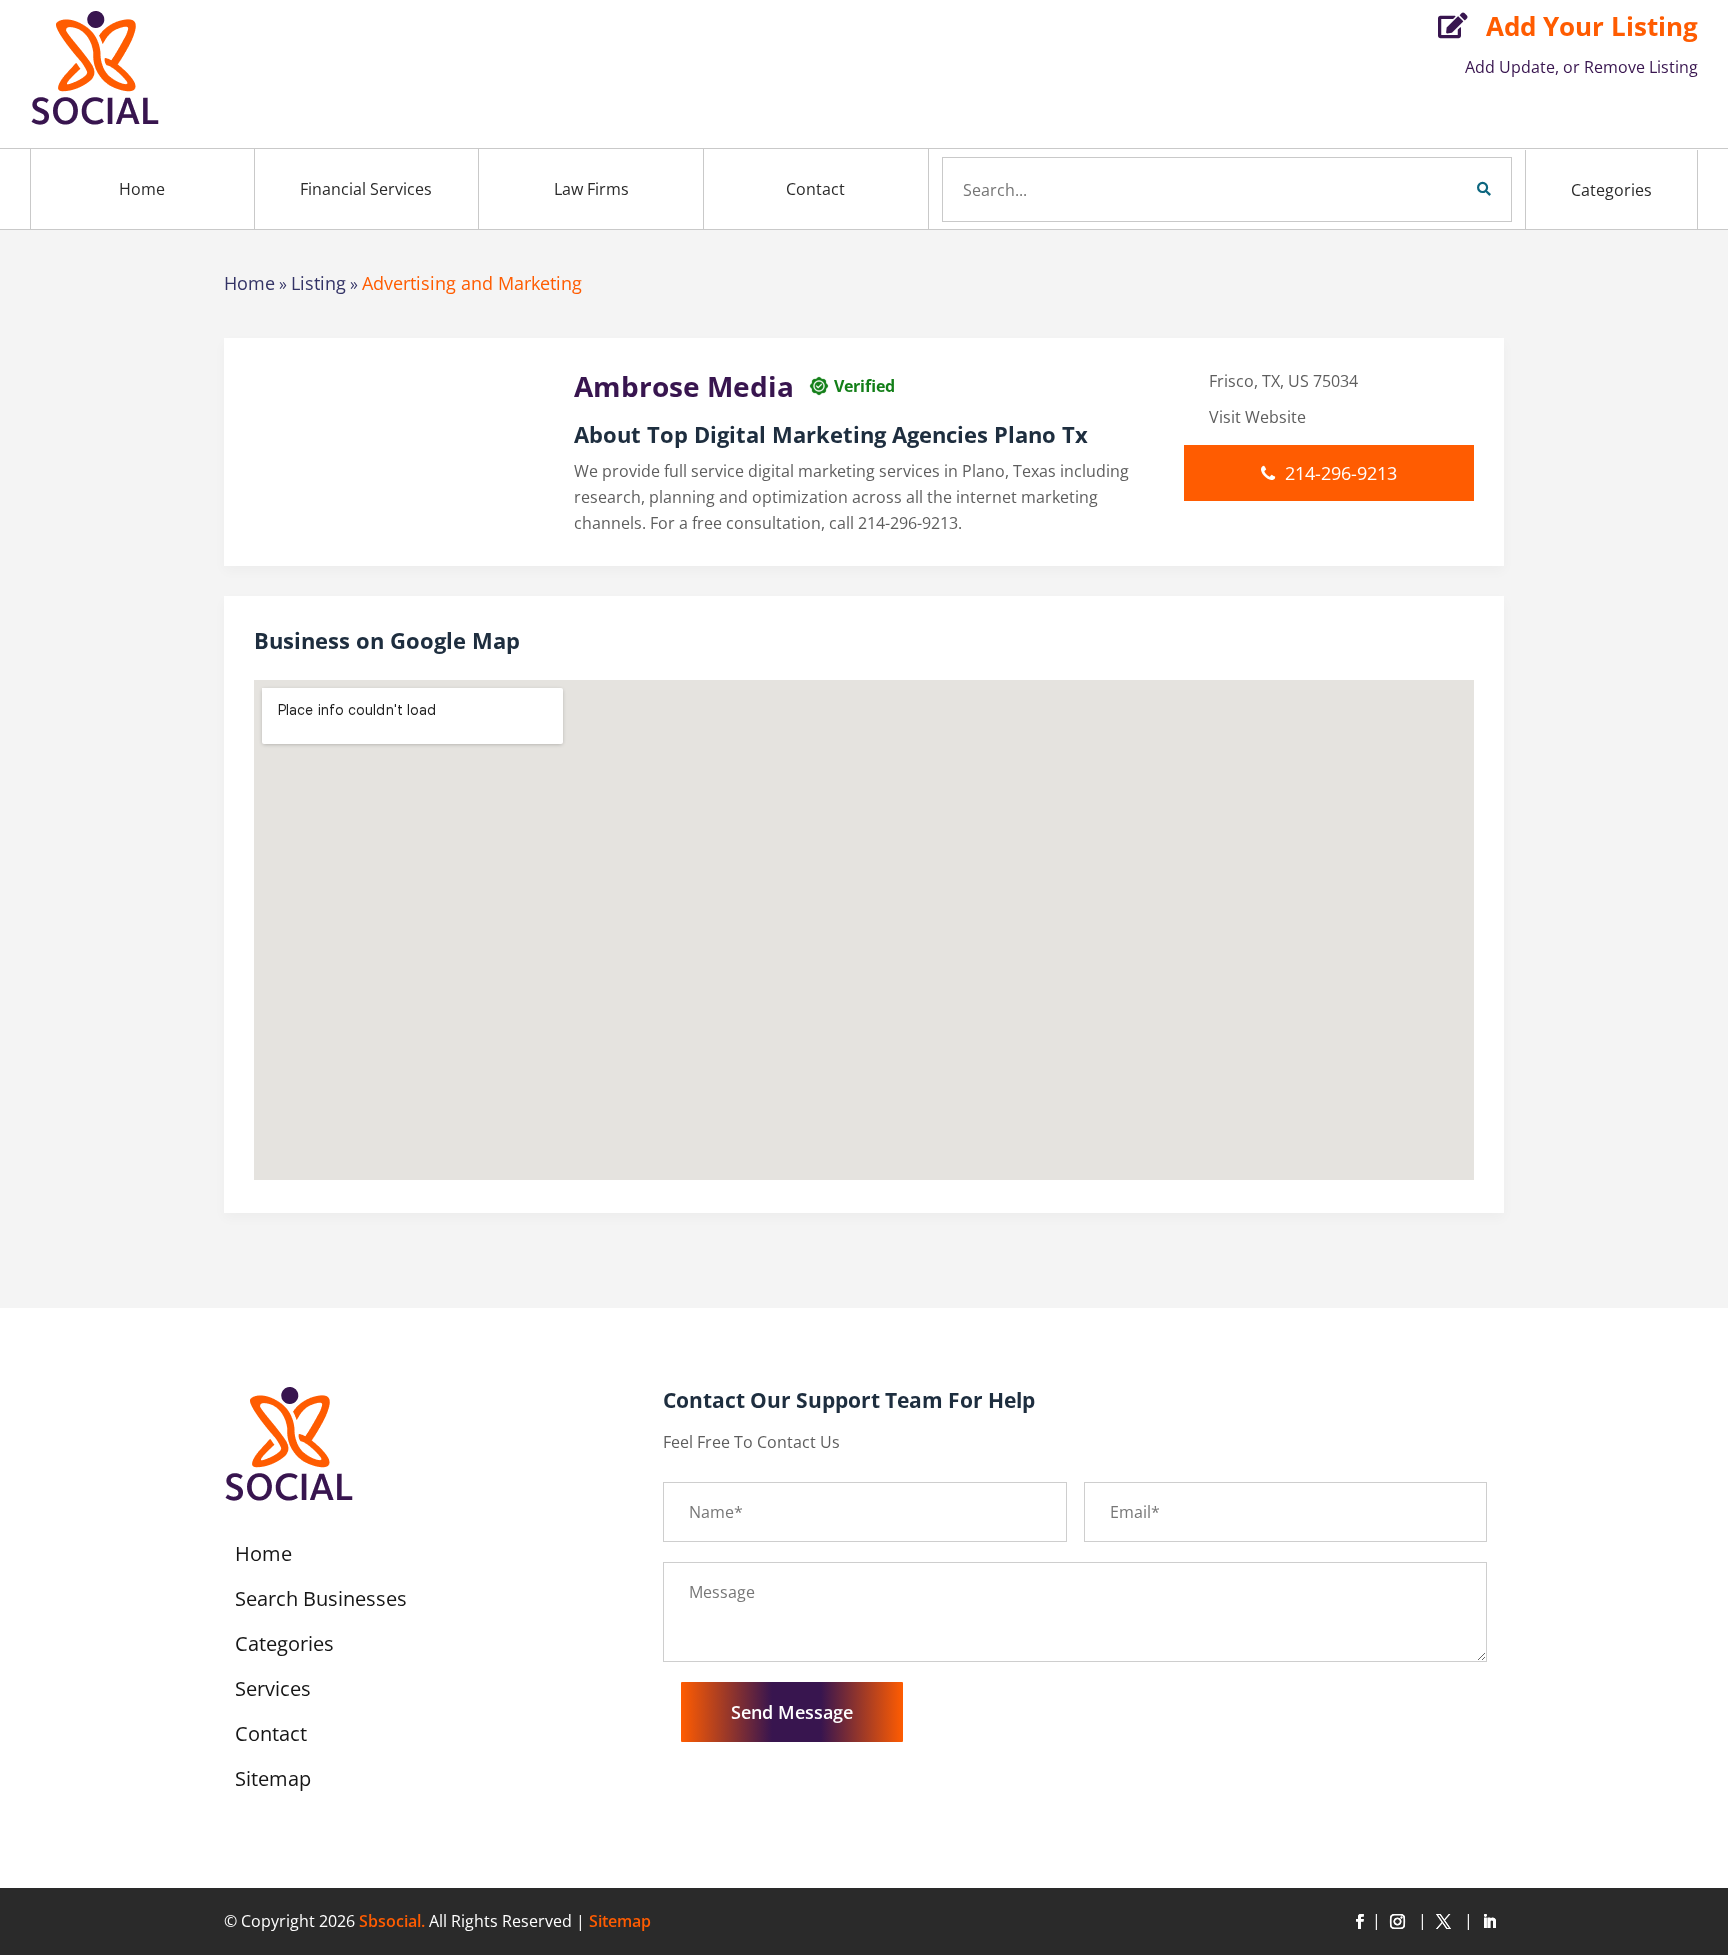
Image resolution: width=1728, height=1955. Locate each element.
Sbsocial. (392, 1921)
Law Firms (591, 189)
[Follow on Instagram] (1401, 1922)
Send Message (792, 1712)
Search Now (1450, 189)
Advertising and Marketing (472, 283)
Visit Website (1257, 417)
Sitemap (273, 1782)
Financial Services (366, 189)
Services (273, 1692)
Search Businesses (321, 1602)
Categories (1611, 190)
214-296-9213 (1341, 473)
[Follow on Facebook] (1359, 1922)
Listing (318, 283)
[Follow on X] (1447, 1922)
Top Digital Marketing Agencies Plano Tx (867, 434)
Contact (815, 189)
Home (142, 189)
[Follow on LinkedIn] (1489, 1922)
